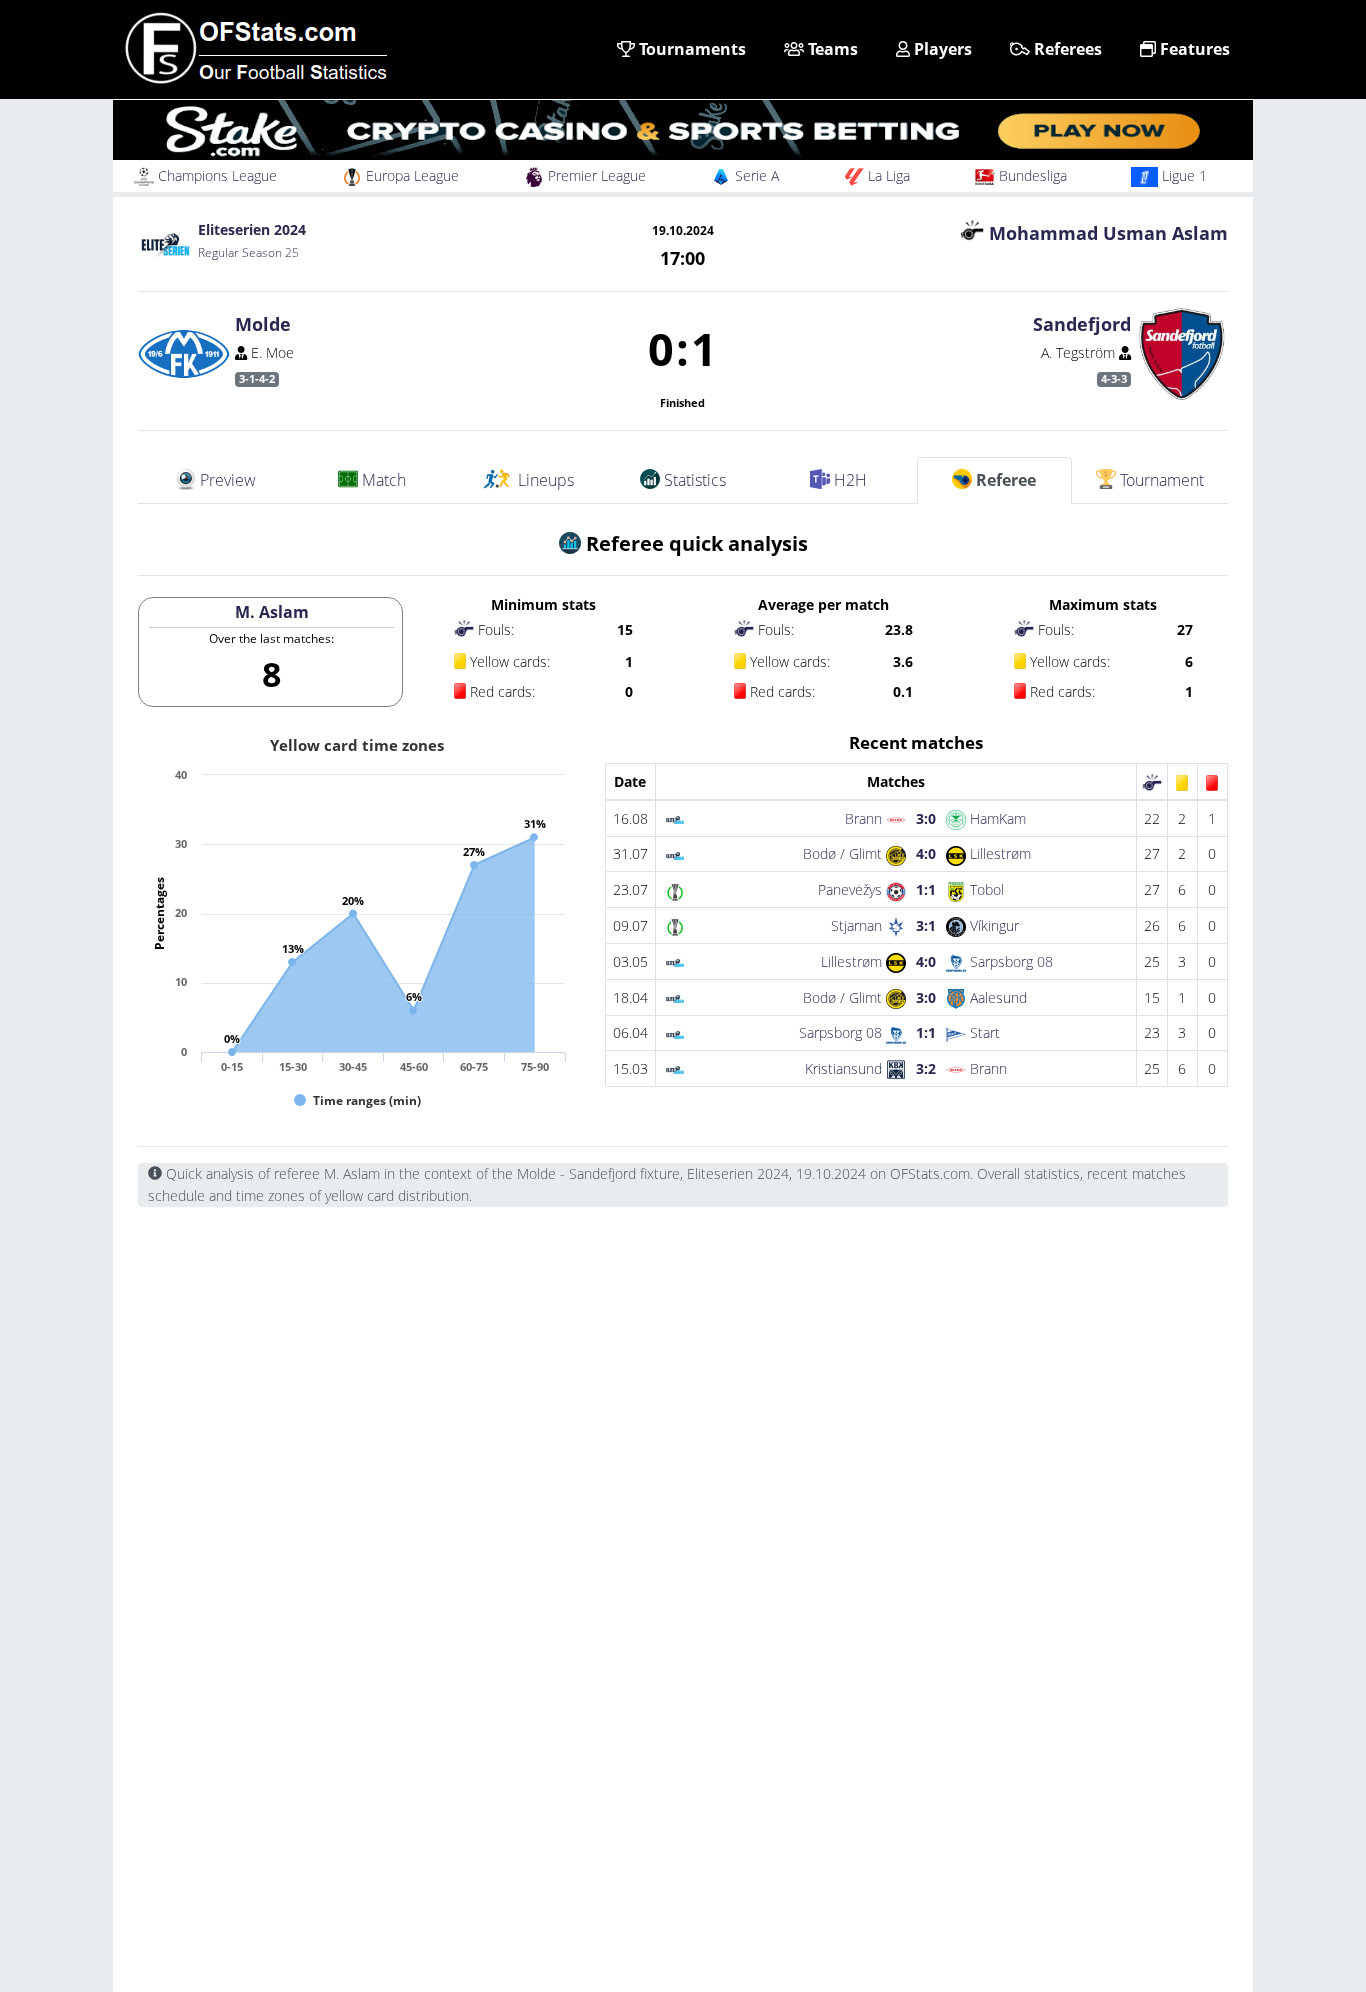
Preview (226, 480)
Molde (263, 324)
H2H (848, 480)
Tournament (1160, 480)
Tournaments (690, 49)
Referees (1066, 49)
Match (382, 480)
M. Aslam (272, 612)
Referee (1004, 480)
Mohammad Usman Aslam (1108, 233)
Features (1193, 49)
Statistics (693, 480)
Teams (831, 49)
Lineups (544, 480)
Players (941, 49)
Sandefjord (1082, 324)
